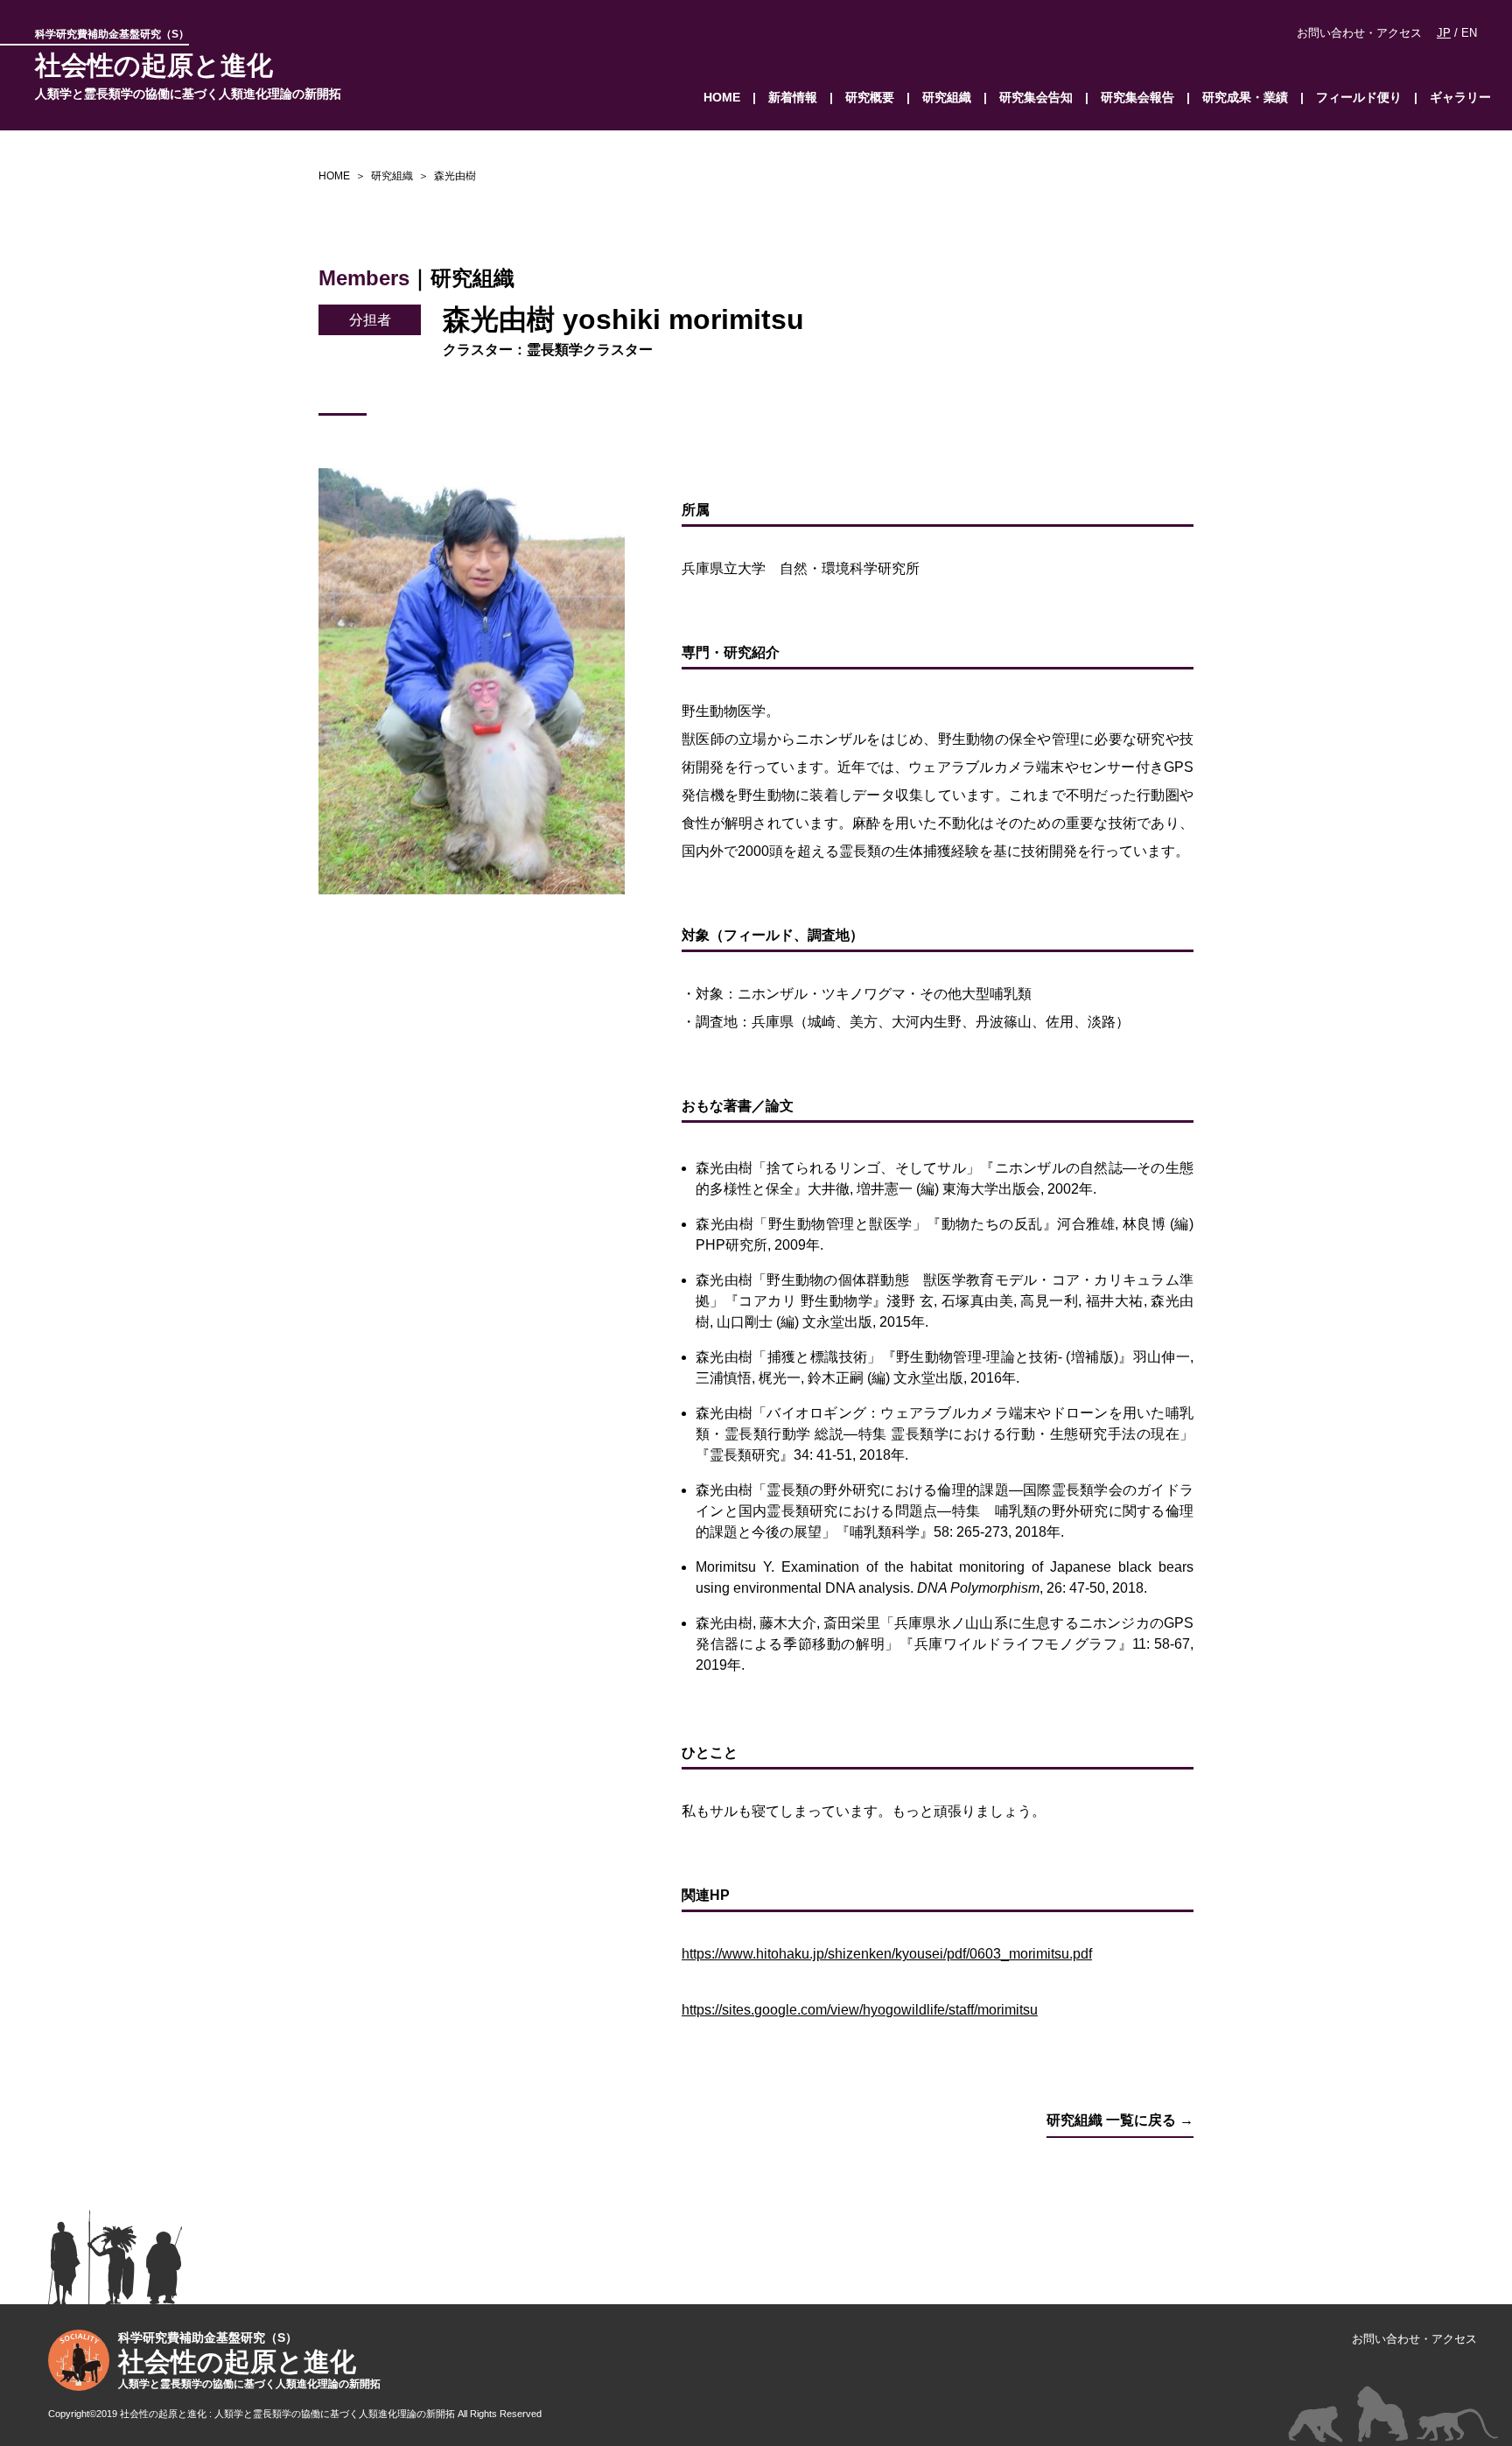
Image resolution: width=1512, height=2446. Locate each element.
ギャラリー (1460, 97)
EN (1469, 33)
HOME (722, 97)
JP (1444, 33)
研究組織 (947, 97)
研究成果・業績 (1245, 97)
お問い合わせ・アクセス (1359, 33)
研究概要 (870, 97)
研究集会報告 (1137, 97)
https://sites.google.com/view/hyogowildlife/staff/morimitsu (860, 2010)
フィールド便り (1359, 97)
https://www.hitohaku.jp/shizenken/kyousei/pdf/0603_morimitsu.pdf (887, 1954)
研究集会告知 (1036, 97)
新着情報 (793, 97)
